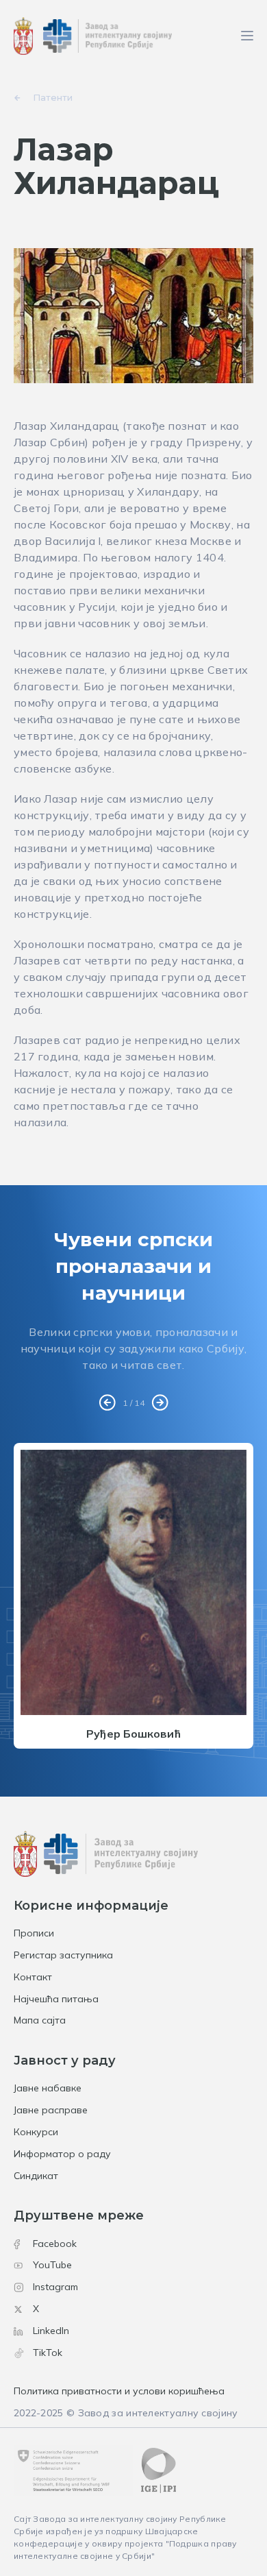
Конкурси (36, 2132)
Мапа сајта (40, 2020)
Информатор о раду (62, 2154)
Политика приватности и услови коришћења (119, 2391)
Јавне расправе (51, 2110)
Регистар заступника (63, 1955)
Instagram (55, 2287)
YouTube (52, 2265)
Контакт (33, 1977)
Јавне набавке (48, 2088)
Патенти (53, 97)
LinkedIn (51, 2331)
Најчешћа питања (56, 1999)
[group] (133, 1595)
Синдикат (36, 2176)
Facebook (55, 2244)
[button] (107, 1403)
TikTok (48, 2353)
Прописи (34, 1933)
